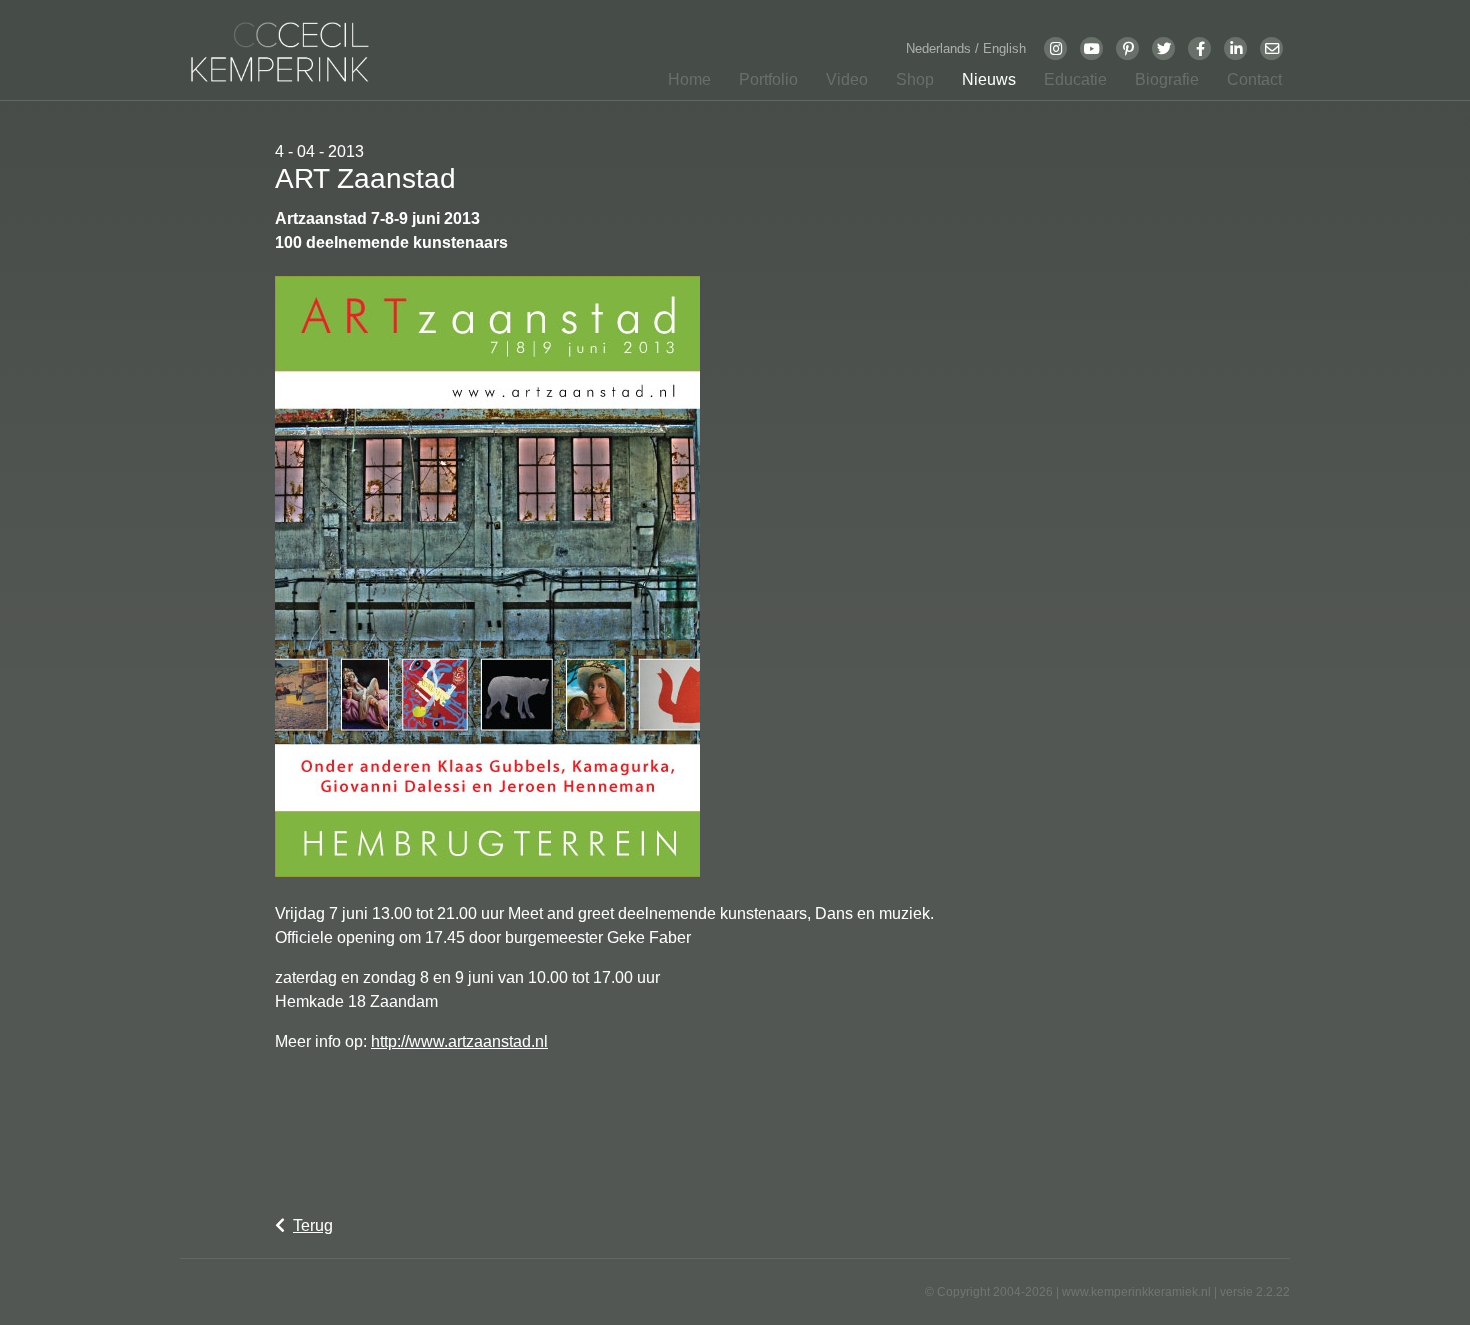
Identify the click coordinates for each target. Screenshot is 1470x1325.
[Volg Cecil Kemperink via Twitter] (1164, 48)
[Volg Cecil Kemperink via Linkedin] (1236, 48)
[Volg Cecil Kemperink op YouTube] (1092, 48)
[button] (762, 84)
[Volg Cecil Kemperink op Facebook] (1200, 48)
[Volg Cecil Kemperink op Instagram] (1056, 48)
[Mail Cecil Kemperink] (1272, 48)
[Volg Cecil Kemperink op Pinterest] (1128, 48)
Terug (313, 1225)
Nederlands (940, 48)
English (1004, 48)
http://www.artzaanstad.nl (459, 1041)
